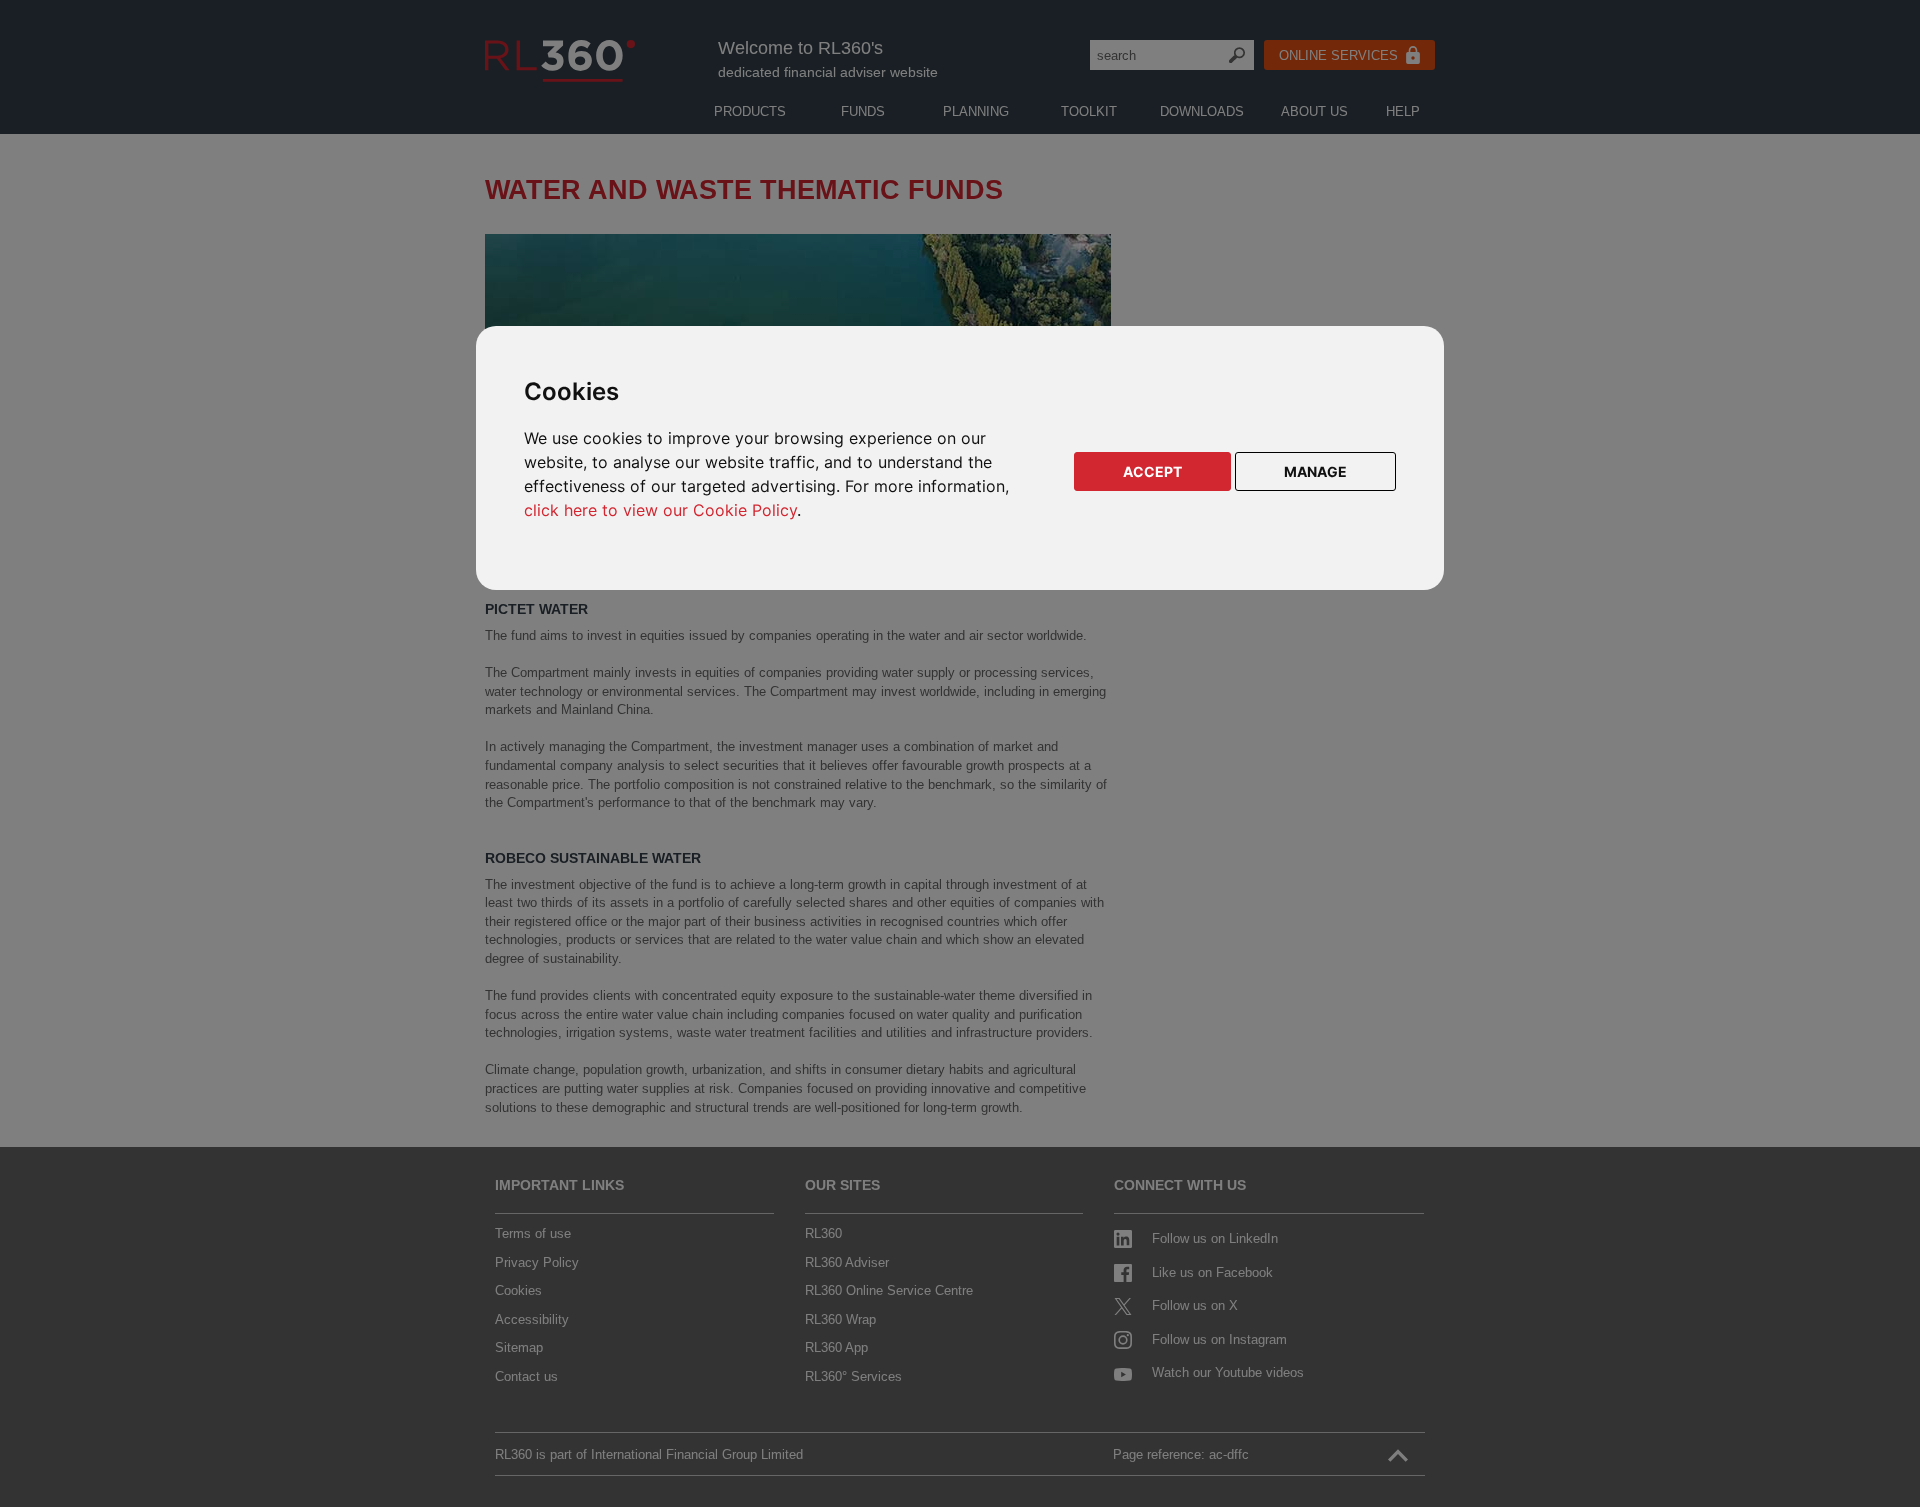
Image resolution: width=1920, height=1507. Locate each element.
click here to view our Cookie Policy (660, 510)
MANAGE (1315, 471)
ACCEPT (1152, 471)
